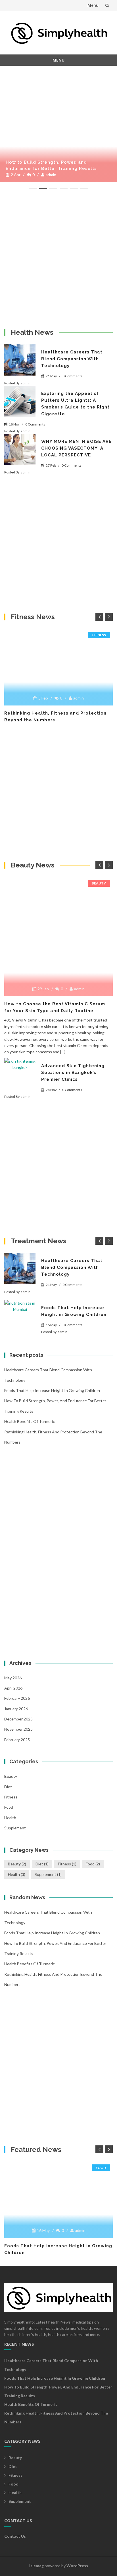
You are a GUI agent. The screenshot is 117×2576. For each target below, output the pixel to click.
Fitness (99, 635)
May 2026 (13, 1678)
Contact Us (15, 2536)
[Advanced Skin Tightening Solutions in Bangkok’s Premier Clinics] (20, 1074)
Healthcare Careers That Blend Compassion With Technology (72, 359)
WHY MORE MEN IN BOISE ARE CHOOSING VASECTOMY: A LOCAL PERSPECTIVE (76, 448)
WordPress (77, 2566)
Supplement (15, 1828)
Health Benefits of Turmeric (30, 1421)
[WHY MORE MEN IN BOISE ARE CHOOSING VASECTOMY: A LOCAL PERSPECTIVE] (20, 449)
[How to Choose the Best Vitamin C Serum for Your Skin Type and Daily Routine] (58, 879)
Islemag (36, 2566)
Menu (93, 5)
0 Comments (72, 376)
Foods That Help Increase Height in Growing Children (52, 1390)
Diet (8, 1787)
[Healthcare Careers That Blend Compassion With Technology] (20, 360)
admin (51, 175)
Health (10, 1818)
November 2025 (18, 1729)
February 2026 (17, 1698)
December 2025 (18, 1719)
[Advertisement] (58, 259)
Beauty (99, 883)
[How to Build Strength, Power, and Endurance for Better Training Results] (58, 71)
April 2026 (13, 1688)
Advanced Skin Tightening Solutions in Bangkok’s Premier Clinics (73, 1073)
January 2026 (16, 1709)
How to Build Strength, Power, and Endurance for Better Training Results (51, 165)
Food (9, 1807)
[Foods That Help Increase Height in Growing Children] (20, 1316)
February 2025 (17, 1740)
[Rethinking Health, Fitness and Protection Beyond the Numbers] (58, 631)
